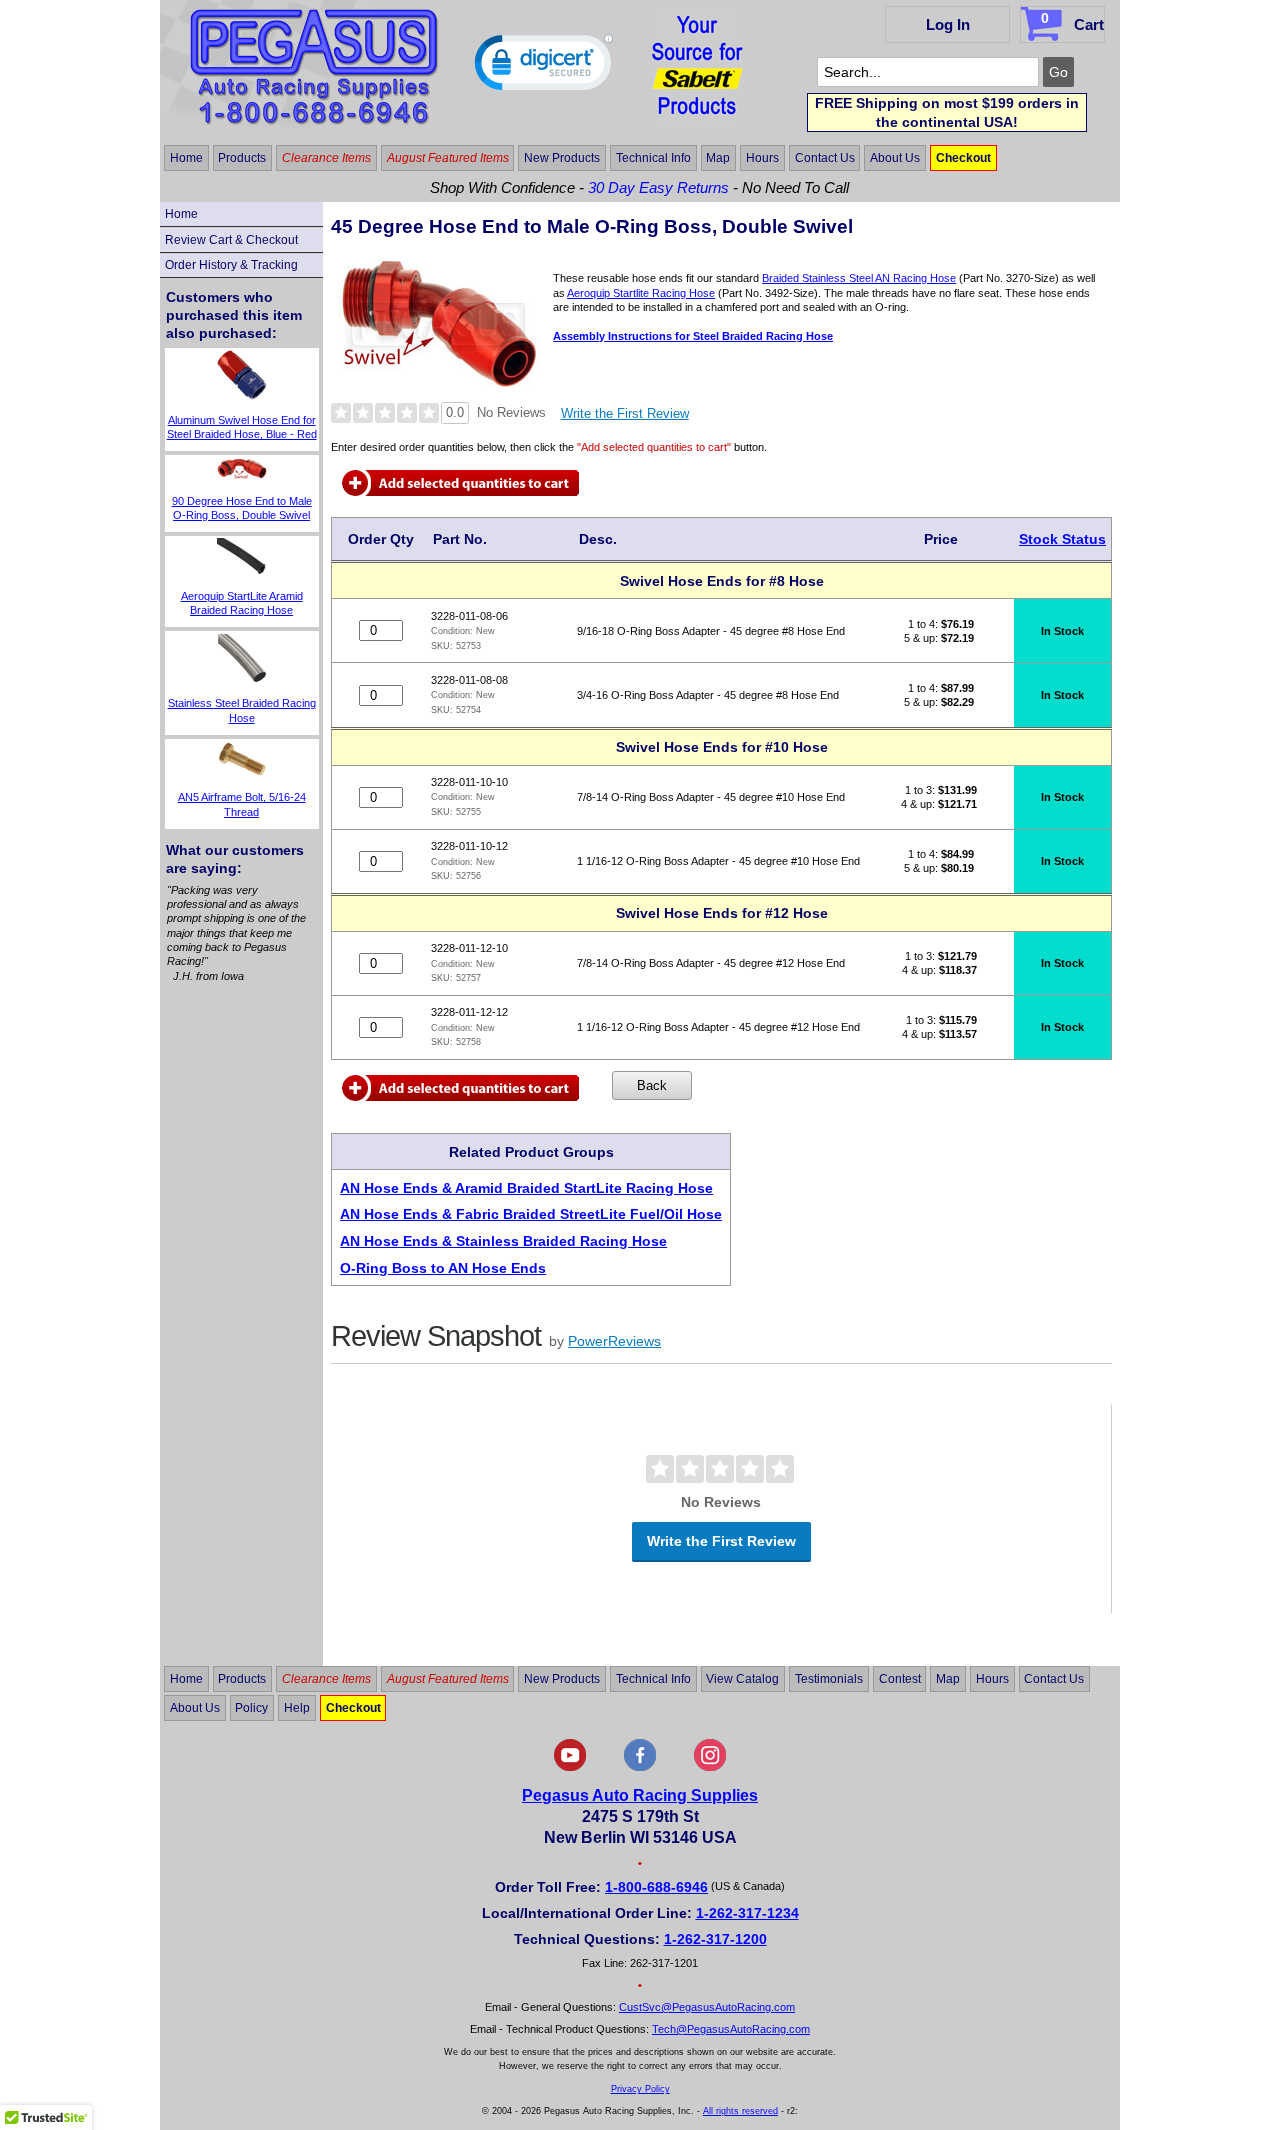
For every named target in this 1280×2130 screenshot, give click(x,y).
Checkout (963, 158)
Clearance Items (326, 158)
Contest (900, 1679)
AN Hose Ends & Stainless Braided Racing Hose (503, 1241)
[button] (544, 67)
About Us (895, 158)
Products (242, 158)
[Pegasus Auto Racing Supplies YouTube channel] (570, 1767)
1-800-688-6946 (656, 1887)
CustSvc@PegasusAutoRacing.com (707, 2007)
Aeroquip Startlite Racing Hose (641, 293)
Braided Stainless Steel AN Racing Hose (859, 278)
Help (297, 1708)
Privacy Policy (640, 2089)
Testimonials (829, 1679)
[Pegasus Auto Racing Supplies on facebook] (640, 1767)
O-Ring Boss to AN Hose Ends (443, 1268)
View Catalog (742, 1679)
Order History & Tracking (231, 265)
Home (186, 158)
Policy (251, 1708)
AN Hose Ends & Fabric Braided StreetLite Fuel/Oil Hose (531, 1214)
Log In (948, 24)
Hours (762, 158)
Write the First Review (625, 413)
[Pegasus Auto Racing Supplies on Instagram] (710, 1767)
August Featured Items (448, 158)
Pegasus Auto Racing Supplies (640, 1795)
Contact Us (825, 158)
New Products (562, 158)
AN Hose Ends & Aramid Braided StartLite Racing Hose (526, 1188)
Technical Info (653, 158)
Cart (1072, 21)
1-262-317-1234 (747, 1913)
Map (718, 158)
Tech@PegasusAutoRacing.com (731, 2029)
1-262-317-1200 (715, 1939)
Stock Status (1062, 539)
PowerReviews (614, 1341)
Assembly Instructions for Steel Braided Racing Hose (693, 336)
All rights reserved (740, 2111)
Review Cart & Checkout (231, 240)
